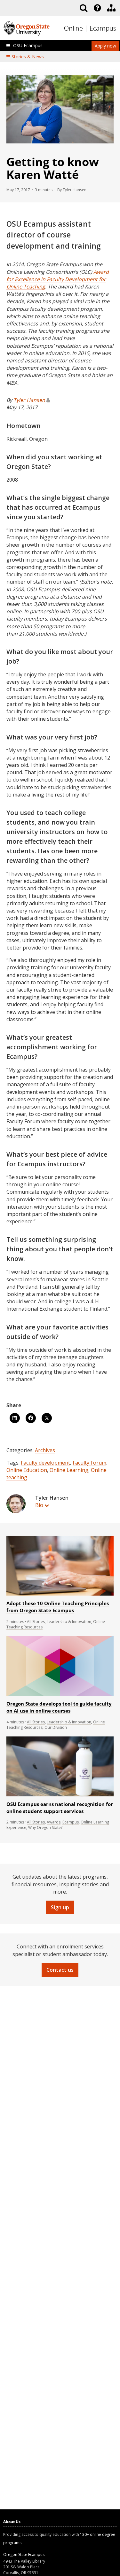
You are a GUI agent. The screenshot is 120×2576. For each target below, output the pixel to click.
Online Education (27, 1470)
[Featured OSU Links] (97, 8)
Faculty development (45, 1463)
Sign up (60, 1907)
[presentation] (97, 8)
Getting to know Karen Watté (53, 168)
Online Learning (69, 1470)
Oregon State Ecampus (24, 2554)
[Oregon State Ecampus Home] (87, 29)
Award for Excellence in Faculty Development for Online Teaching (58, 279)
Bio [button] (39, 1505)
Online (73, 28)
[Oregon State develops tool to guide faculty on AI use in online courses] (60, 1695)
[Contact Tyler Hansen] (48, 400)
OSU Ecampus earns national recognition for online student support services (60, 1808)
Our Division (56, 1727)
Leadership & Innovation (69, 1622)
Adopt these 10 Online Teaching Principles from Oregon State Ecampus (58, 1607)
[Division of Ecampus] (111, 8)
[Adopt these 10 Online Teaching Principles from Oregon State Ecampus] (60, 1594)
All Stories (36, 1622)
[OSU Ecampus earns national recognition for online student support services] (60, 1795)
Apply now (105, 46)
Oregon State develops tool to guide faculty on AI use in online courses (59, 1707)
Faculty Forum (89, 1463)
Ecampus (103, 28)
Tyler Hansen (29, 400)
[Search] (84, 8)
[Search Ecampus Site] (84, 8)
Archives (45, 1450)
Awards (54, 1822)
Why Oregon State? (45, 1827)
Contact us (60, 1970)
